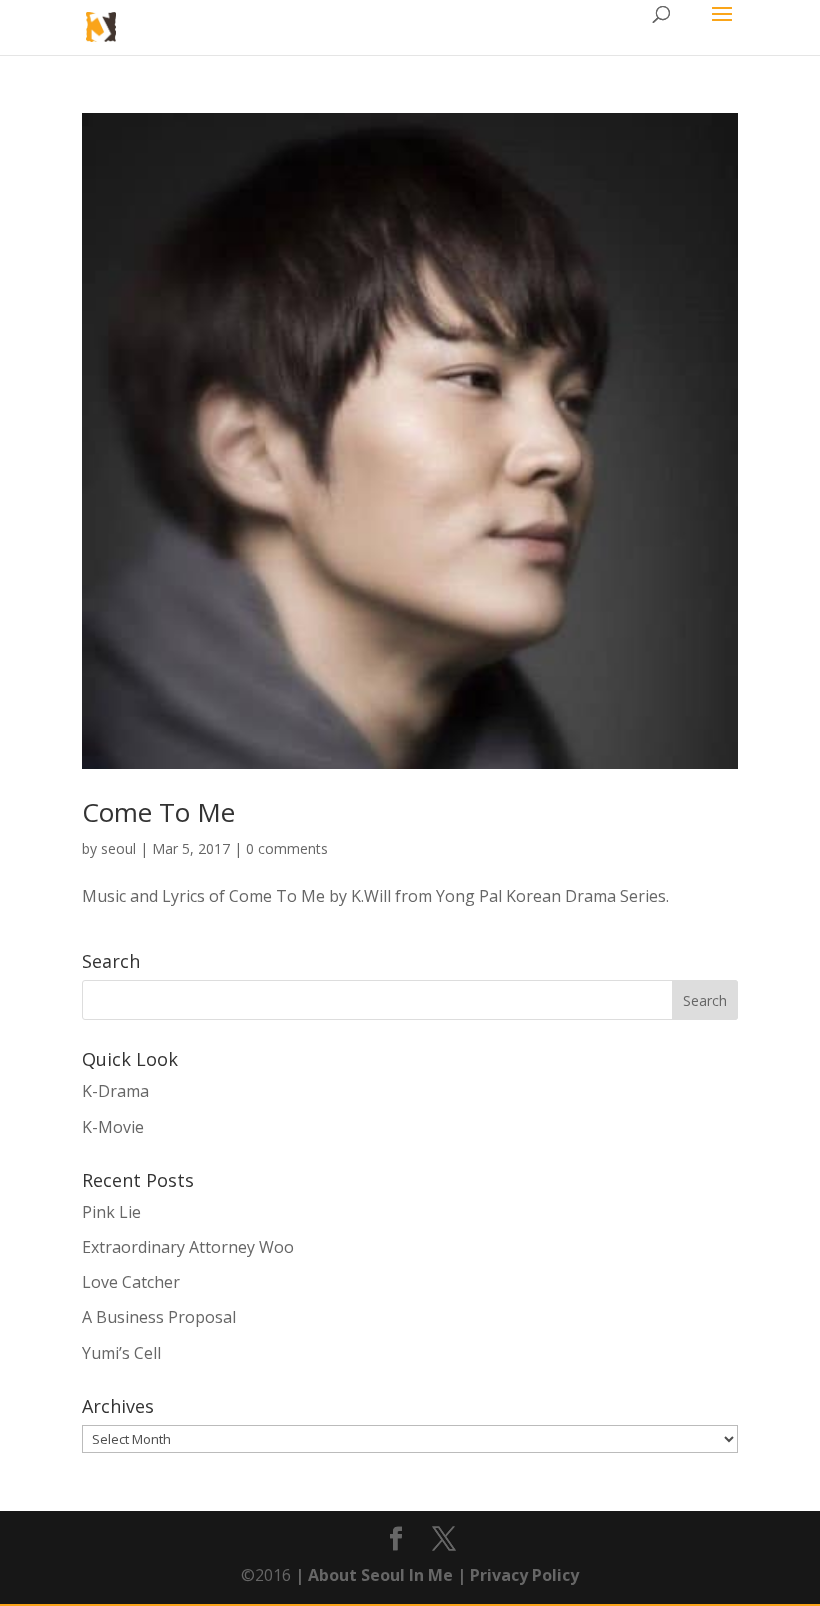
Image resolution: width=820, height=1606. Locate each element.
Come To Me (158, 812)
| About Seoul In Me (372, 1575)
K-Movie (113, 1127)
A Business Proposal (159, 1317)
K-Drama (115, 1091)
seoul (118, 848)
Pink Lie (111, 1212)
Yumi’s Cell (121, 1353)
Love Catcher (131, 1282)
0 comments (287, 848)
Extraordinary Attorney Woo (188, 1247)
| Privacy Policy (516, 1575)
